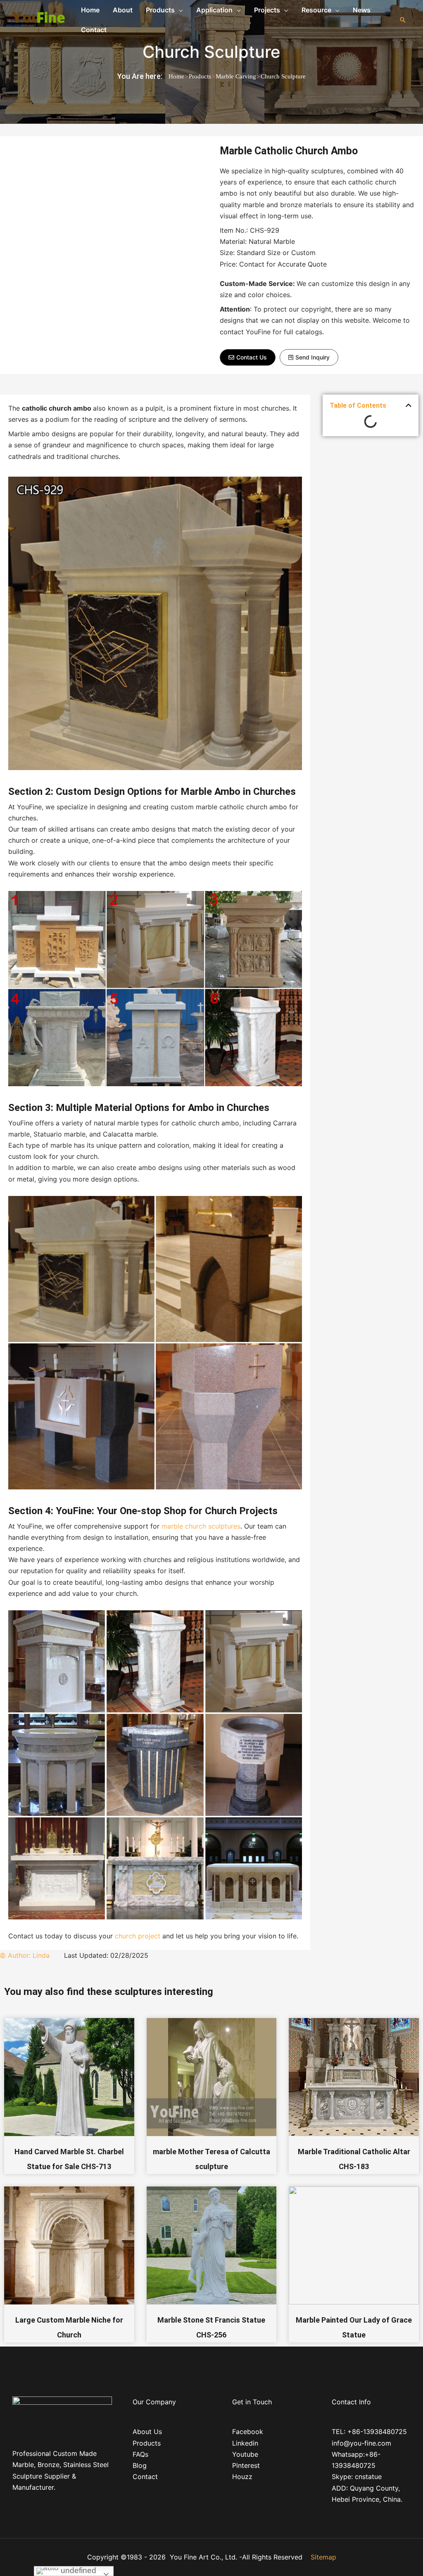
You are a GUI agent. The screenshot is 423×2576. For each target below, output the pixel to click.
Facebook (248, 2432)
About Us (147, 2432)
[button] (248, 357)
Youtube (245, 2454)
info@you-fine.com (361, 2443)
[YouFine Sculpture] (37, 19)
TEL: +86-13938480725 (369, 2432)
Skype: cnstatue (357, 2477)
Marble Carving (236, 76)
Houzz (242, 2477)
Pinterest (246, 2465)
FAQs (140, 2454)
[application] (179, 10)
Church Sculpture (211, 52)
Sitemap (323, 2557)
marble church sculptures (201, 1526)
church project (138, 1936)
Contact (145, 2477)
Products (200, 76)
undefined (77, 2570)
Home (176, 76)
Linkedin (245, 2443)
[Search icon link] (403, 20)
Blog (140, 2465)
